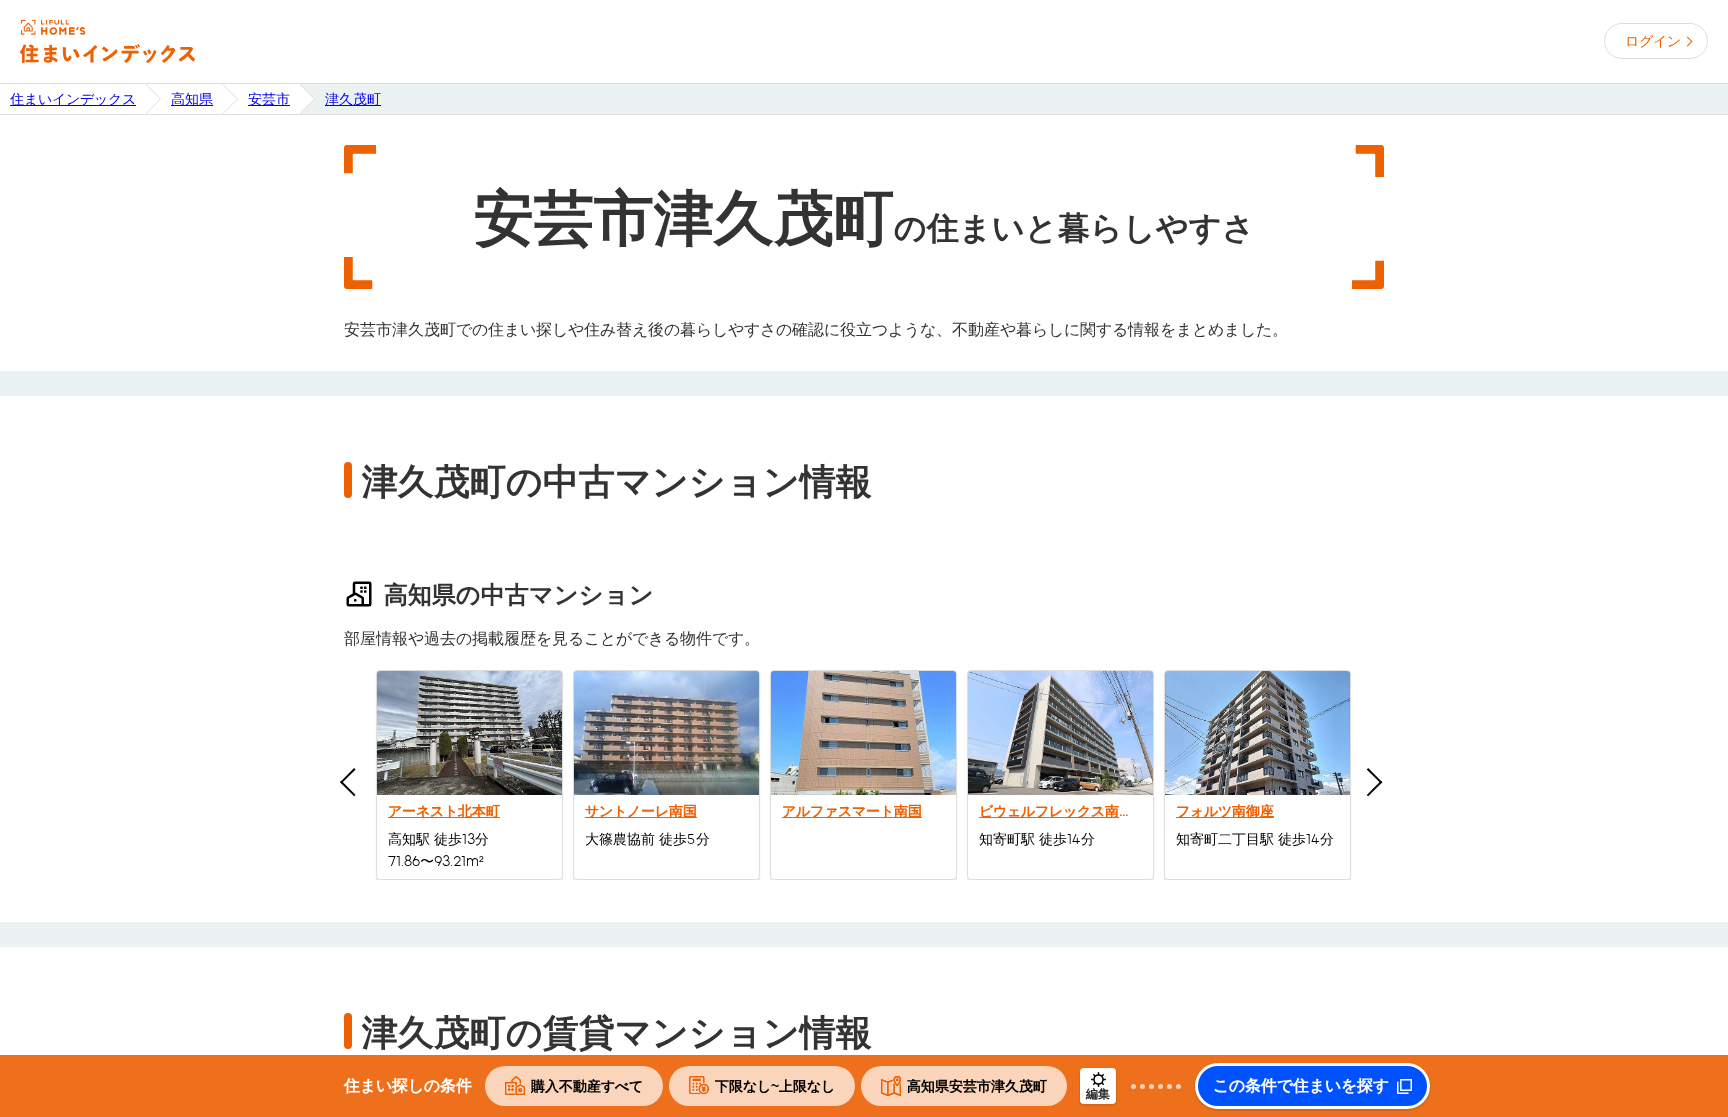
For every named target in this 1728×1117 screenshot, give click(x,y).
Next (1368, 782)
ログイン (1653, 41)
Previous (354, 782)
